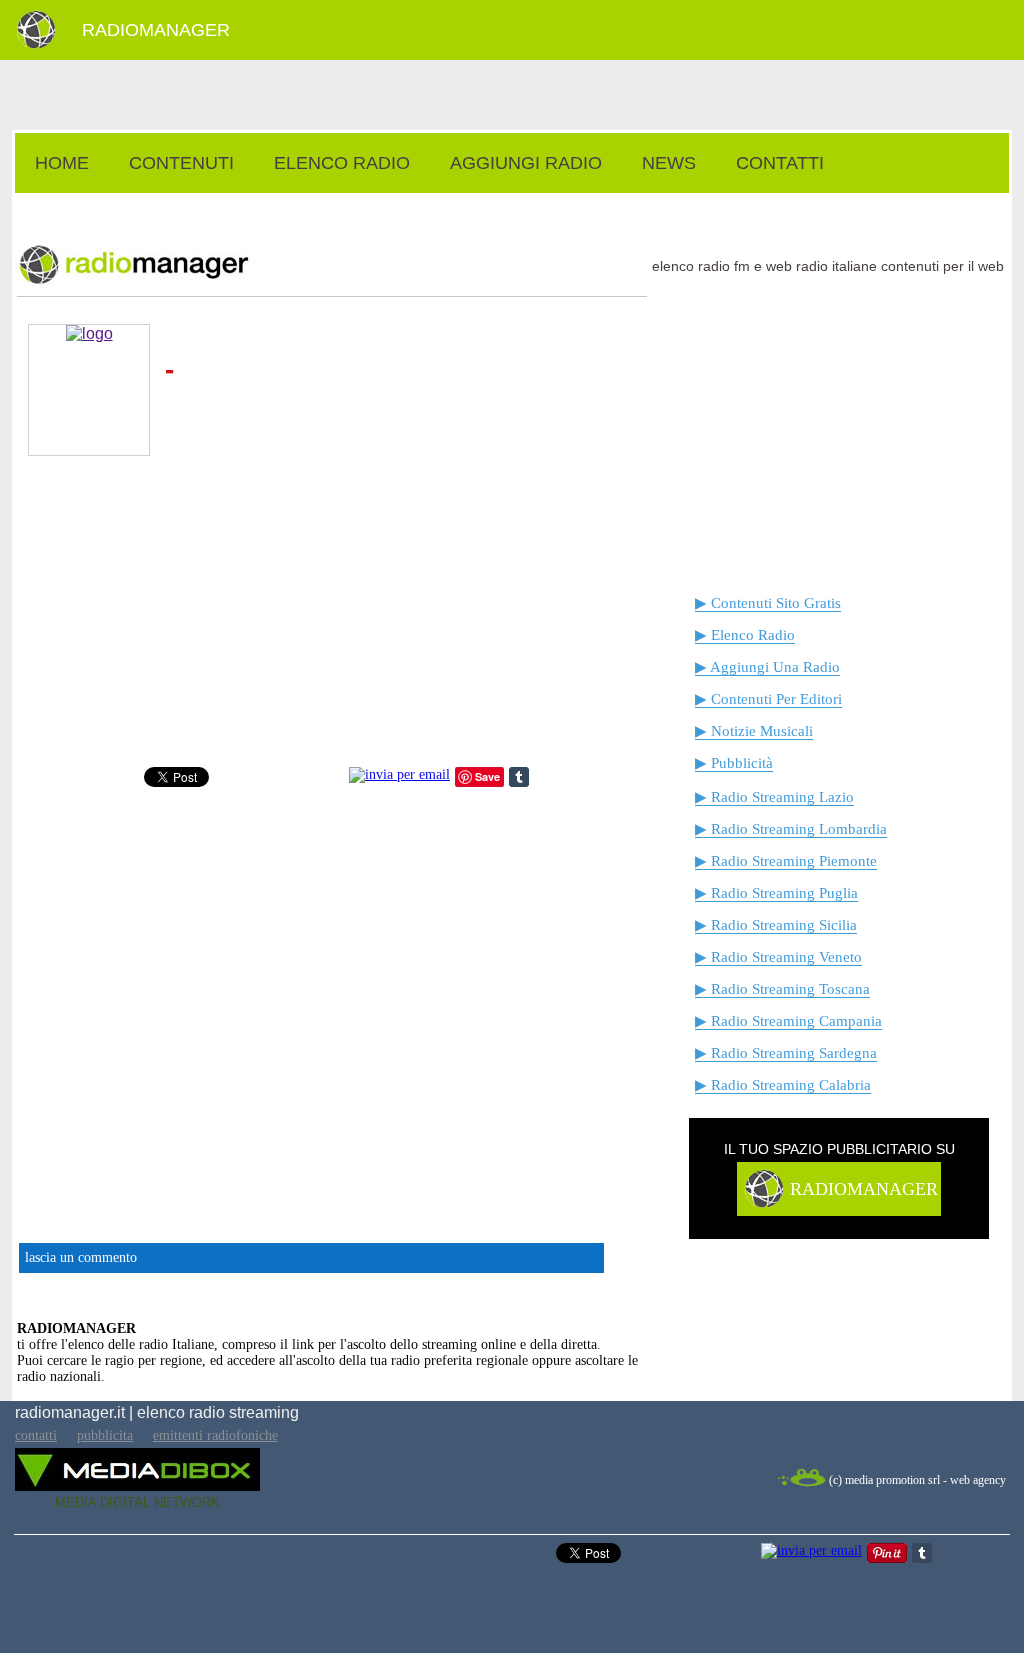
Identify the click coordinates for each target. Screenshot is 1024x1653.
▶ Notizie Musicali (754, 731)
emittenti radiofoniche (215, 1435)
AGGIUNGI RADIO (526, 163)
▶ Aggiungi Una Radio (767, 667)
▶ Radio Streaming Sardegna (786, 1053)
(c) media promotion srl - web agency (917, 1480)
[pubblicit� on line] (763, 1204)
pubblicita (105, 1435)
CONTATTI (780, 163)
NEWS (669, 163)
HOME (62, 163)
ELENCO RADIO (342, 163)
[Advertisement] (512, 203)
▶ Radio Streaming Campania (788, 1021)
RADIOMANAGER (156, 30)
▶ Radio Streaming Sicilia (776, 925)
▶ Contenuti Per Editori (768, 699)
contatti (36, 1435)
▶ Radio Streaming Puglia (776, 893)
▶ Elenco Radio (745, 635)
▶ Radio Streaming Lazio (774, 797)
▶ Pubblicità (734, 763)
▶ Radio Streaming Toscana (782, 989)
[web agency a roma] (801, 1483)
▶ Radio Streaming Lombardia (791, 829)
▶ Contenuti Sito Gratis (768, 603)
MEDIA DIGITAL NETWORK (137, 1502)
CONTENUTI (181, 163)
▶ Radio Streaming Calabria (783, 1085)
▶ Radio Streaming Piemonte (786, 861)
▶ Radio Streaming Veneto (778, 957)
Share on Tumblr (519, 777)
